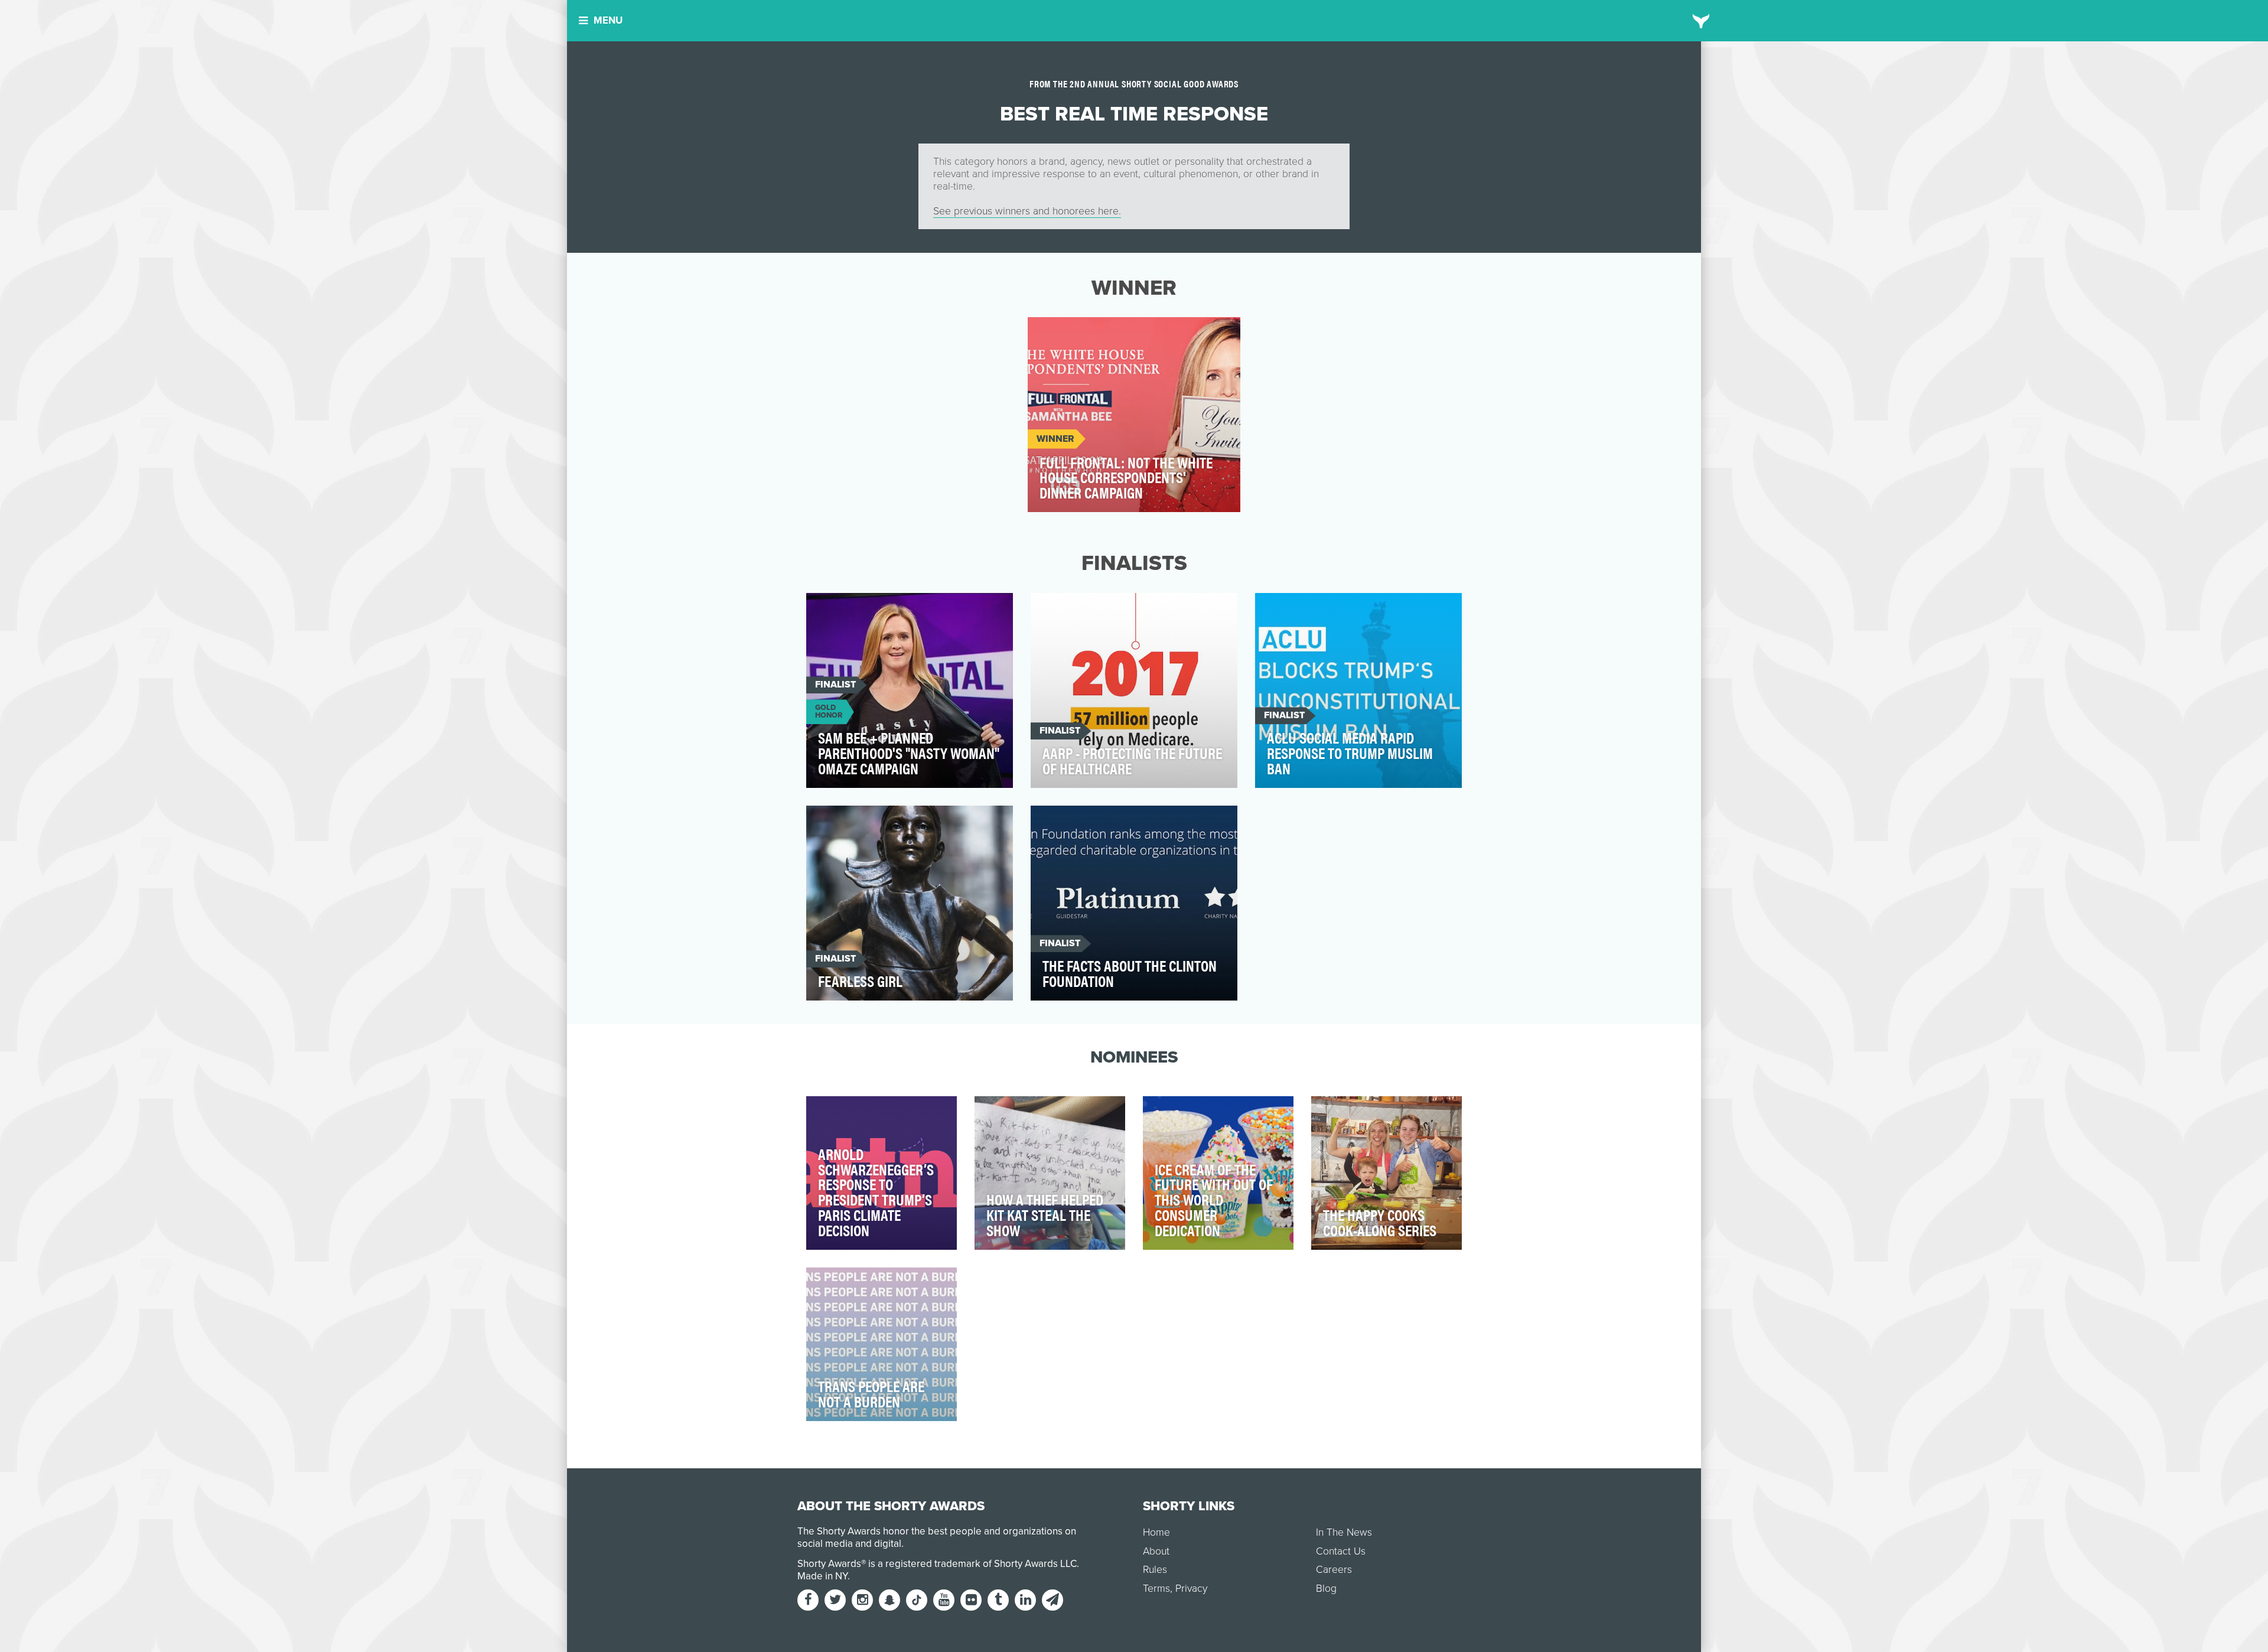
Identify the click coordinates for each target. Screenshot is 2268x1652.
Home (1156, 1532)
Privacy (1191, 1589)
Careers (1334, 1570)
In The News (1344, 1532)
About (1156, 1551)
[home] (1701, 21)
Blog (1326, 1589)
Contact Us (1341, 1551)
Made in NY (822, 1576)
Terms (1156, 1589)
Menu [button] (608, 20)
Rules (1155, 1570)
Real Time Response (1082, 333)
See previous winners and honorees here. (1027, 211)
